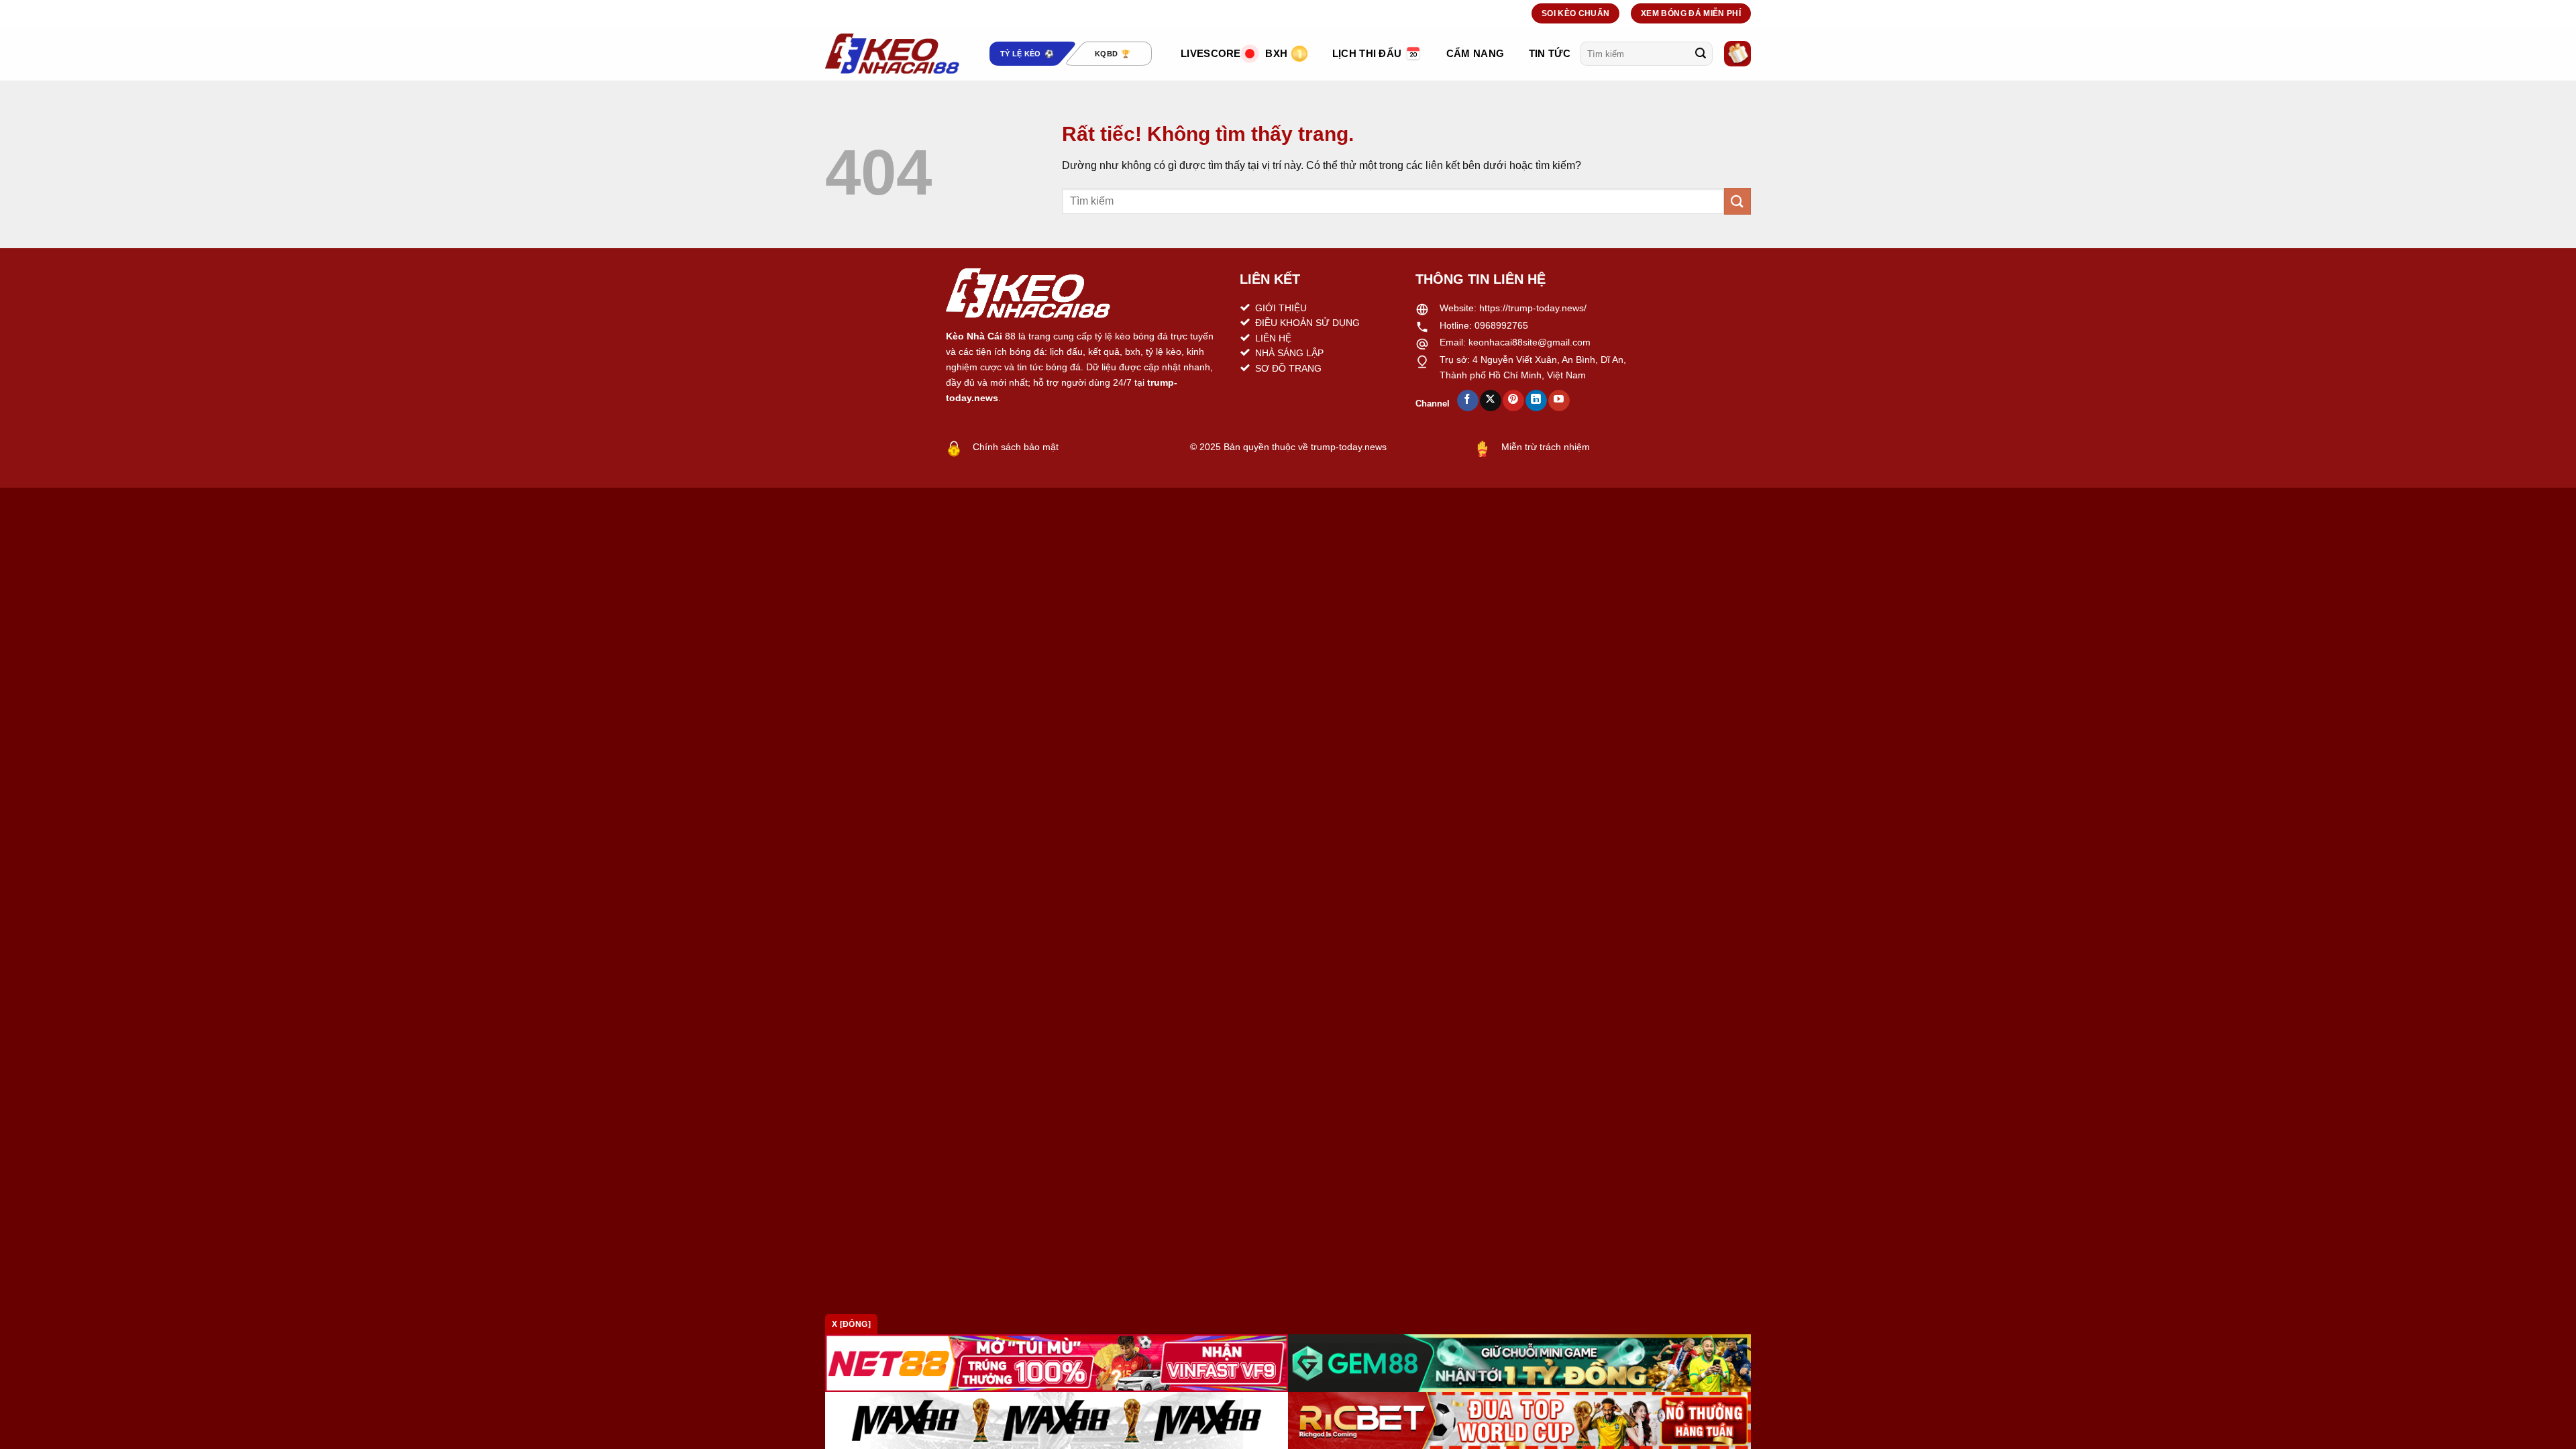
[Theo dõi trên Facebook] (1467, 400)
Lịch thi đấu (1367, 53)
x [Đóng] (851, 1324)
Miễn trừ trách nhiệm (1546, 447)
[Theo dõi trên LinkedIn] (1536, 400)
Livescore (1211, 53)
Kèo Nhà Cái (974, 336)
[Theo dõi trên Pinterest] (1513, 400)
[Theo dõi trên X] (1490, 400)
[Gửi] (1701, 54)
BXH (1276, 53)
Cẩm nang (1475, 53)
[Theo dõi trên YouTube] (1559, 400)
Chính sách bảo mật (1016, 447)
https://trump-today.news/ (1533, 308)
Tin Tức (1550, 53)
